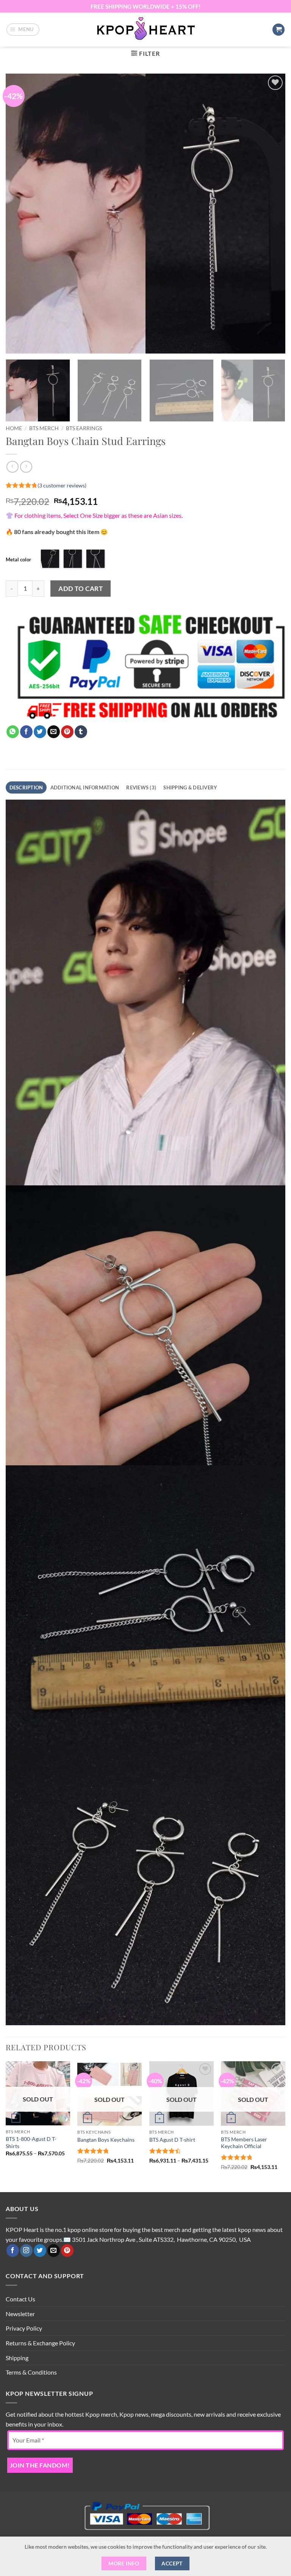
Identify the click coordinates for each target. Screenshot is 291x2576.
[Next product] (12, 467)
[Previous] (21, 214)
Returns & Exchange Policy (40, 2343)
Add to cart (81, 589)
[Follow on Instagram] (26, 2251)
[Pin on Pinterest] (67, 732)
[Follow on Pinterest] (67, 2251)
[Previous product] (26, 467)
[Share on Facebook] (26, 732)
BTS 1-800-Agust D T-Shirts (31, 2142)
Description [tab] (26, 787)
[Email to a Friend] (54, 732)
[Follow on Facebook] (13, 2251)
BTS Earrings (84, 428)
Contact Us (20, 2299)
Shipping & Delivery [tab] (190, 787)
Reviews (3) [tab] (141, 787)
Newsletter (20, 2314)
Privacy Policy (24, 2328)
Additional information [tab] (85, 787)
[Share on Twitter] (40, 732)
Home (14, 428)
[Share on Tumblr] (81, 732)
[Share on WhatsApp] (13, 732)
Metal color (18, 560)
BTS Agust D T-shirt (172, 2140)
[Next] (270, 214)
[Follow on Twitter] (40, 2251)
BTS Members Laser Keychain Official (244, 2143)
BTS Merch (44, 428)
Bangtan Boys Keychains (106, 2140)
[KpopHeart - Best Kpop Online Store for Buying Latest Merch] (146, 30)
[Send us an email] (54, 2251)
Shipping (17, 2358)
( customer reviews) (62, 485)
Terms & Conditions (31, 2372)
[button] (23, 30)
